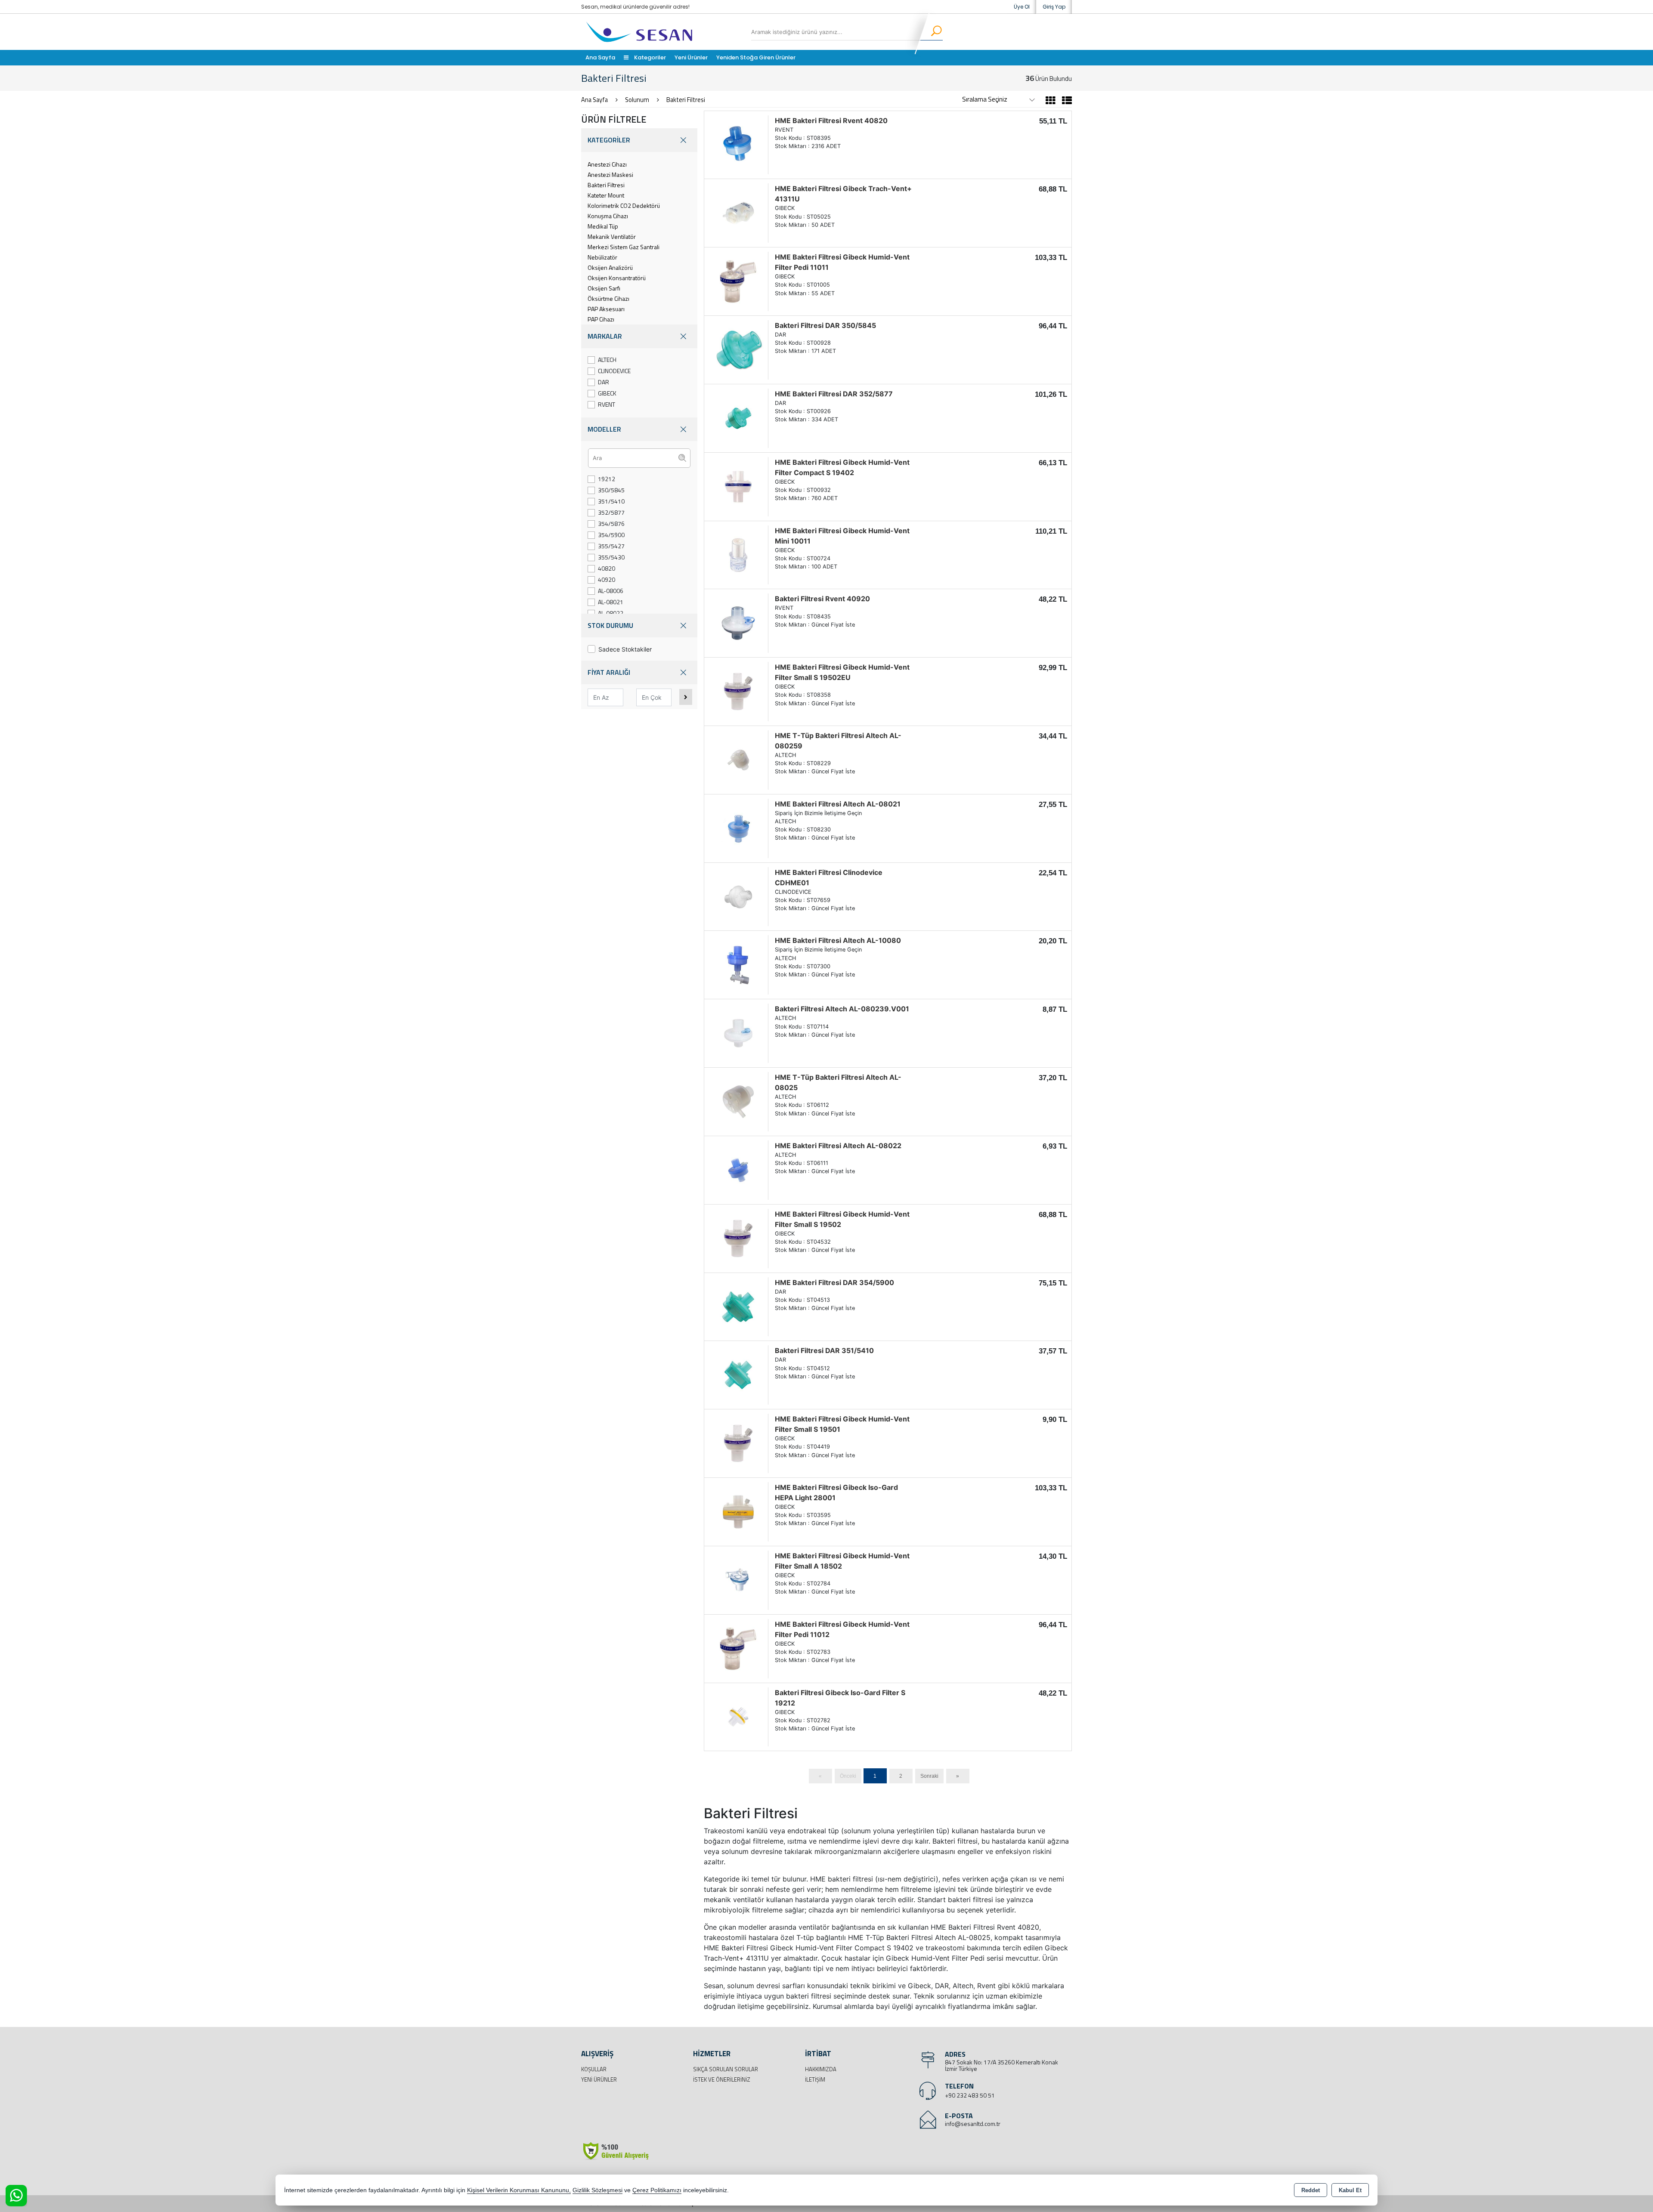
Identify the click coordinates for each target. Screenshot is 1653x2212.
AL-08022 (611, 613)
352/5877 (611, 512)
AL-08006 (611, 591)
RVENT (607, 404)
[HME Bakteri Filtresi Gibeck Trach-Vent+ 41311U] (738, 213)
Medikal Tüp (603, 226)
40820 (607, 568)
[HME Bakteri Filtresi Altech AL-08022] (738, 1169)
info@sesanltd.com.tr (973, 2124)
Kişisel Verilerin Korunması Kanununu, (519, 2190)
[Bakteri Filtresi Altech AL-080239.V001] (738, 1033)
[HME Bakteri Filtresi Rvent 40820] (738, 144)
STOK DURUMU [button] (610, 625)
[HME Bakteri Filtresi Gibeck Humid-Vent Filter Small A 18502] (738, 1579)
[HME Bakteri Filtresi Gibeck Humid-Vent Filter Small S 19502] (738, 1238)
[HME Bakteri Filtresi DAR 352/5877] (738, 417)
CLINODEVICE (614, 371)
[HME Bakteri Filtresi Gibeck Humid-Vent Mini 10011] (738, 554)
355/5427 (611, 546)
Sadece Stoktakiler (625, 649)
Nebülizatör (602, 257)
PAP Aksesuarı (606, 309)
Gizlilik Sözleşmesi (597, 2190)
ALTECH (607, 360)
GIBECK (607, 393)
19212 (607, 479)
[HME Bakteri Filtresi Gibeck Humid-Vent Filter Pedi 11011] (738, 281)
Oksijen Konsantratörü (617, 278)
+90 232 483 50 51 (970, 2095)
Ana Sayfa (600, 57)
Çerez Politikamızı (657, 2190)
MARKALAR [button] (605, 336)
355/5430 (611, 557)
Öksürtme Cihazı (608, 298)
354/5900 (611, 535)
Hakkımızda (821, 2069)
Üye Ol (1022, 7)
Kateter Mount (606, 195)
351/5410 (611, 501)
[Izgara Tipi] (1051, 102)
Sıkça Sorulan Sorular (726, 2069)
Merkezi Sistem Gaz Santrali (624, 247)
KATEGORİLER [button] (609, 140)
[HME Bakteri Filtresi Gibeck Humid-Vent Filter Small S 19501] (738, 1443)
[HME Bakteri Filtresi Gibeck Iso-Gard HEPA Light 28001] (738, 1511)
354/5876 (611, 524)
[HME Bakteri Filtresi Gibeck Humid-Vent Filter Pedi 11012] (738, 1648)
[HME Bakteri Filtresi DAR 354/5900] (738, 1306)
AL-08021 (611, 602)
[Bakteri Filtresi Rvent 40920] (738, 623)
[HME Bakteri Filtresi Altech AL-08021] (738, 828)
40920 (607, 579)
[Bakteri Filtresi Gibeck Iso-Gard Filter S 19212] (738, 1716)
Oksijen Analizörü (610, 267)
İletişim (815, 2079)
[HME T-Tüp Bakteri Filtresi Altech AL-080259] (738, 759)
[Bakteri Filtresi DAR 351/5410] (738, 1375)
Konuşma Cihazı (608, 216)
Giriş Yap (1054, 7)
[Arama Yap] (931, 32)
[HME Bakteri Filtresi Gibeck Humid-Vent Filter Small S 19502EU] (738, 691)
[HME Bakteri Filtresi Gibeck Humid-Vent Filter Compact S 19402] (738, 486)
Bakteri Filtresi (606, 185)
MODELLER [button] (604, 429)
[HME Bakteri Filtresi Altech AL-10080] (738, 964)
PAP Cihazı (601, 319)
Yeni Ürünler (599, 2079)
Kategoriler (649, 57)
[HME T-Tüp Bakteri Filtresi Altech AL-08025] (738, 1101)
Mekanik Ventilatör (612, 236)
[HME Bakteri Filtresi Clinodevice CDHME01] (738, 896)
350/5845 (611, 490)
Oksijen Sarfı (604, 288)
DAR (604, 382)
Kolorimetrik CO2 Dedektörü (624, 205)
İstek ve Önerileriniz (722, 2079)
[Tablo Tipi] (1065, 102)
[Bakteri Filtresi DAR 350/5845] (738, 349)
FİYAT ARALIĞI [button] (609, 672)
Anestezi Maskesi (610, 175)
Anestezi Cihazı (607, 164)
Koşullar (594, 2069)
